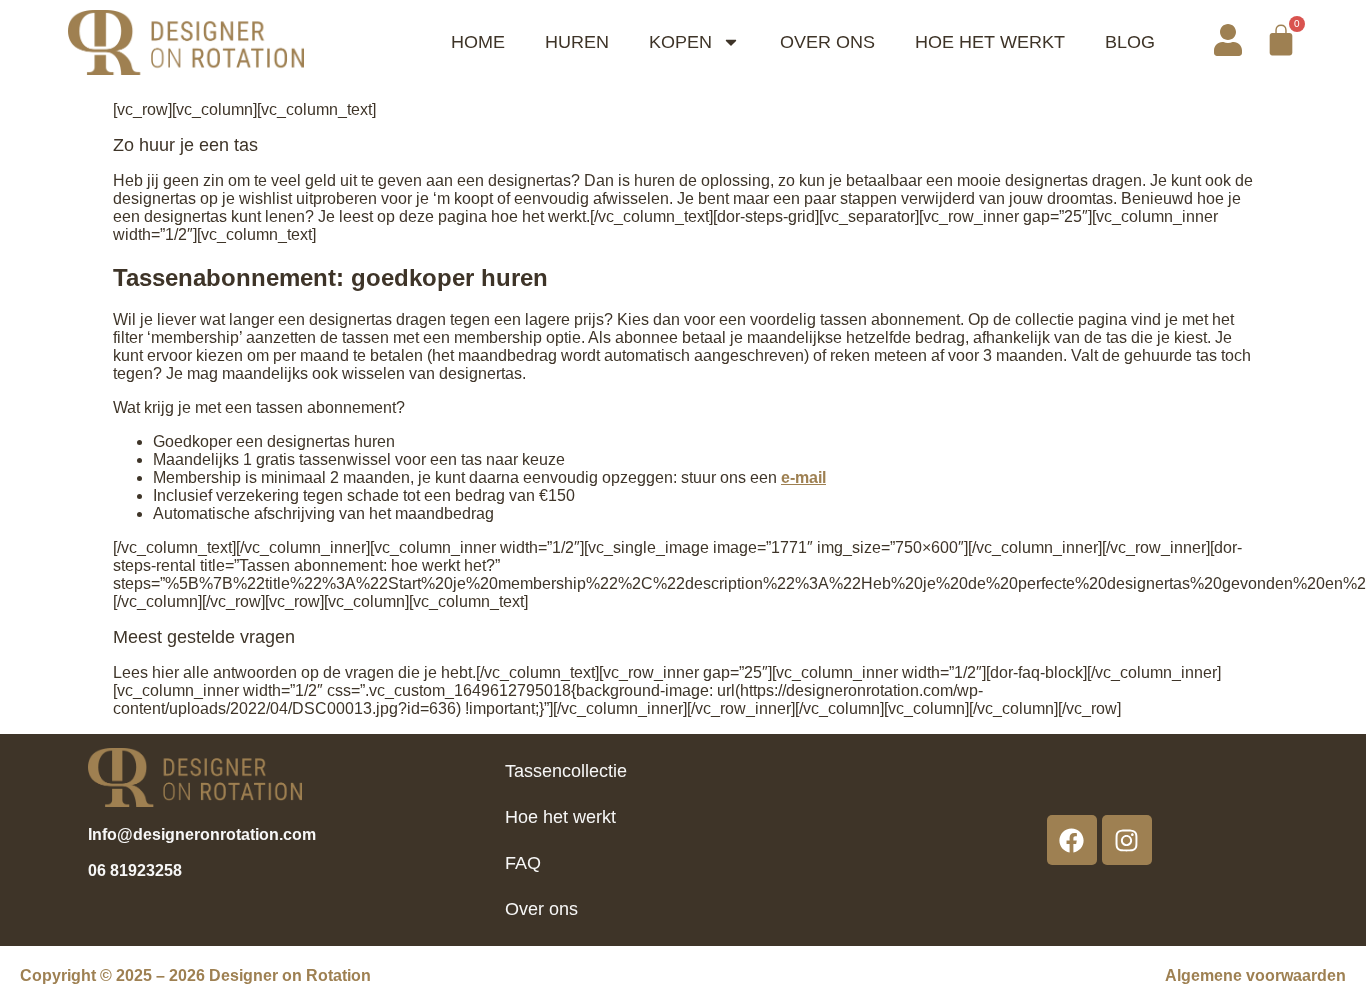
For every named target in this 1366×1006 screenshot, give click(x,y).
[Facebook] (1072, 840)
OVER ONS (827, 42)
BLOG (1130, 42)
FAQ (523, 863)
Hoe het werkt (560, 817)
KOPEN (680, 42)
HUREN (577, 42)
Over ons (541, 909)
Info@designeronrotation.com (202, 834)
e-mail (803, 477)
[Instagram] (1127, 840)
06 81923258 (135, 870)
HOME (478, 42)
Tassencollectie (566, 771)
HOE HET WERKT (990, 42)
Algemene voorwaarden (1255, 975)
